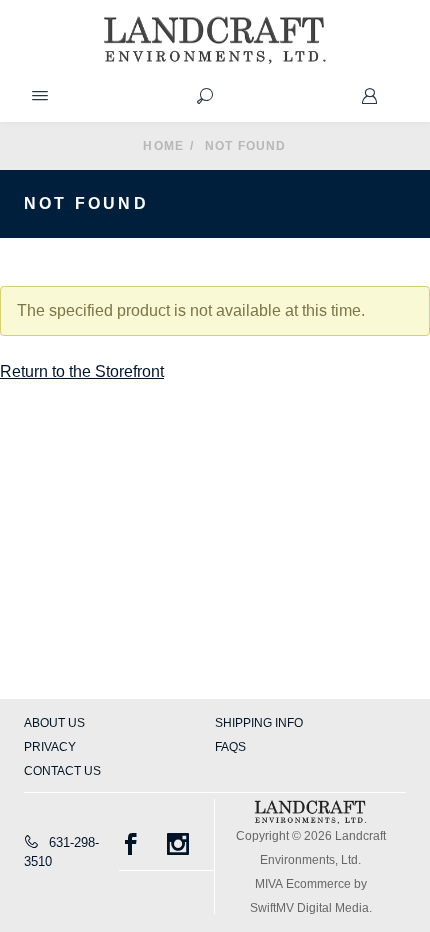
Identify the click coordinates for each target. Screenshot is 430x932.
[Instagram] (191, 844)
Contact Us (62, 771)
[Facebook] (143, 844)
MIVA (269, 884)
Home (163, 146)
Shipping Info (259, 723)
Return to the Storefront (82, 371)
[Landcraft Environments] (215, 40)
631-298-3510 (61, 852)
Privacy (50, 747)
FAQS (230, 747)
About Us (54, 723)
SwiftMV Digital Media (309, 908)
